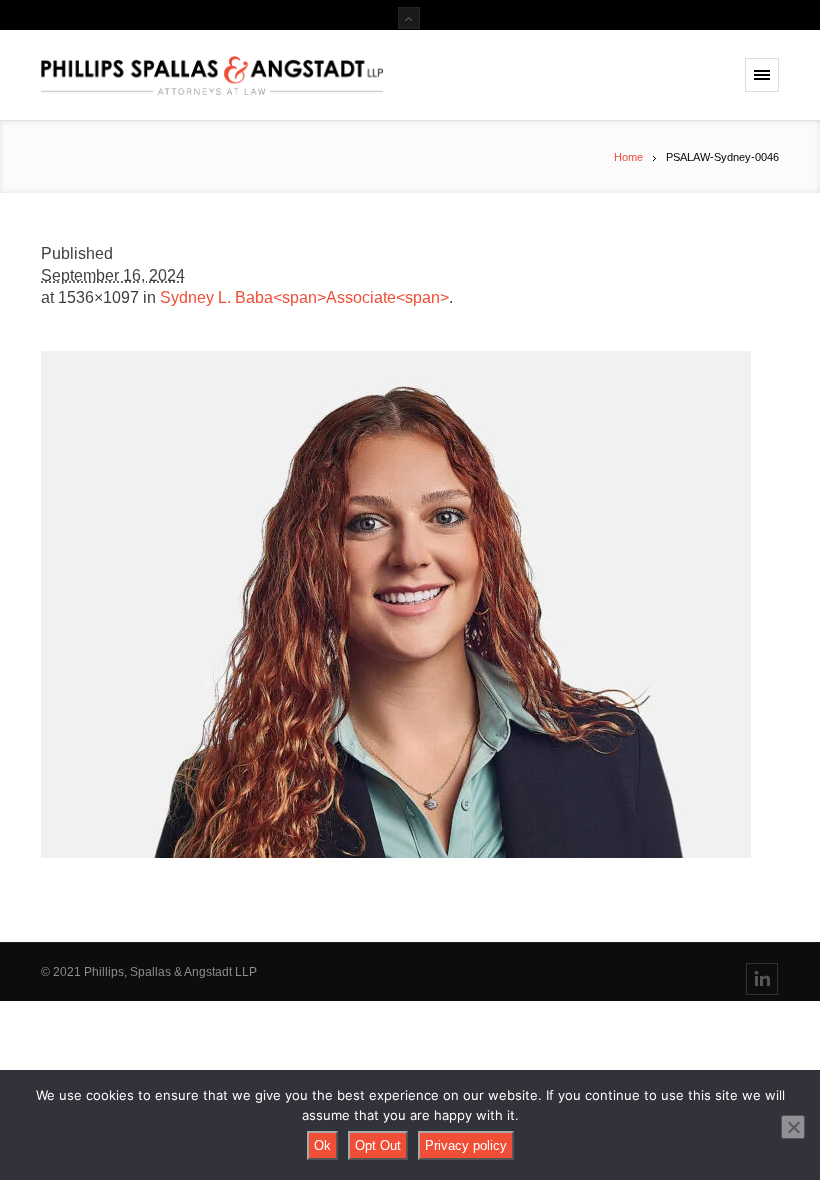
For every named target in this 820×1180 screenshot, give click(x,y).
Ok (322, 1145)
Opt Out (378, 1145)
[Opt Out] (793, 1127)
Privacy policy (466, 1145)
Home (628, 157)
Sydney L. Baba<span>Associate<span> (304, 297)
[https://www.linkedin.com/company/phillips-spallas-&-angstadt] (762, 979)
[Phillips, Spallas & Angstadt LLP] (216, 75)
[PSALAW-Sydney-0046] (410, 604)
